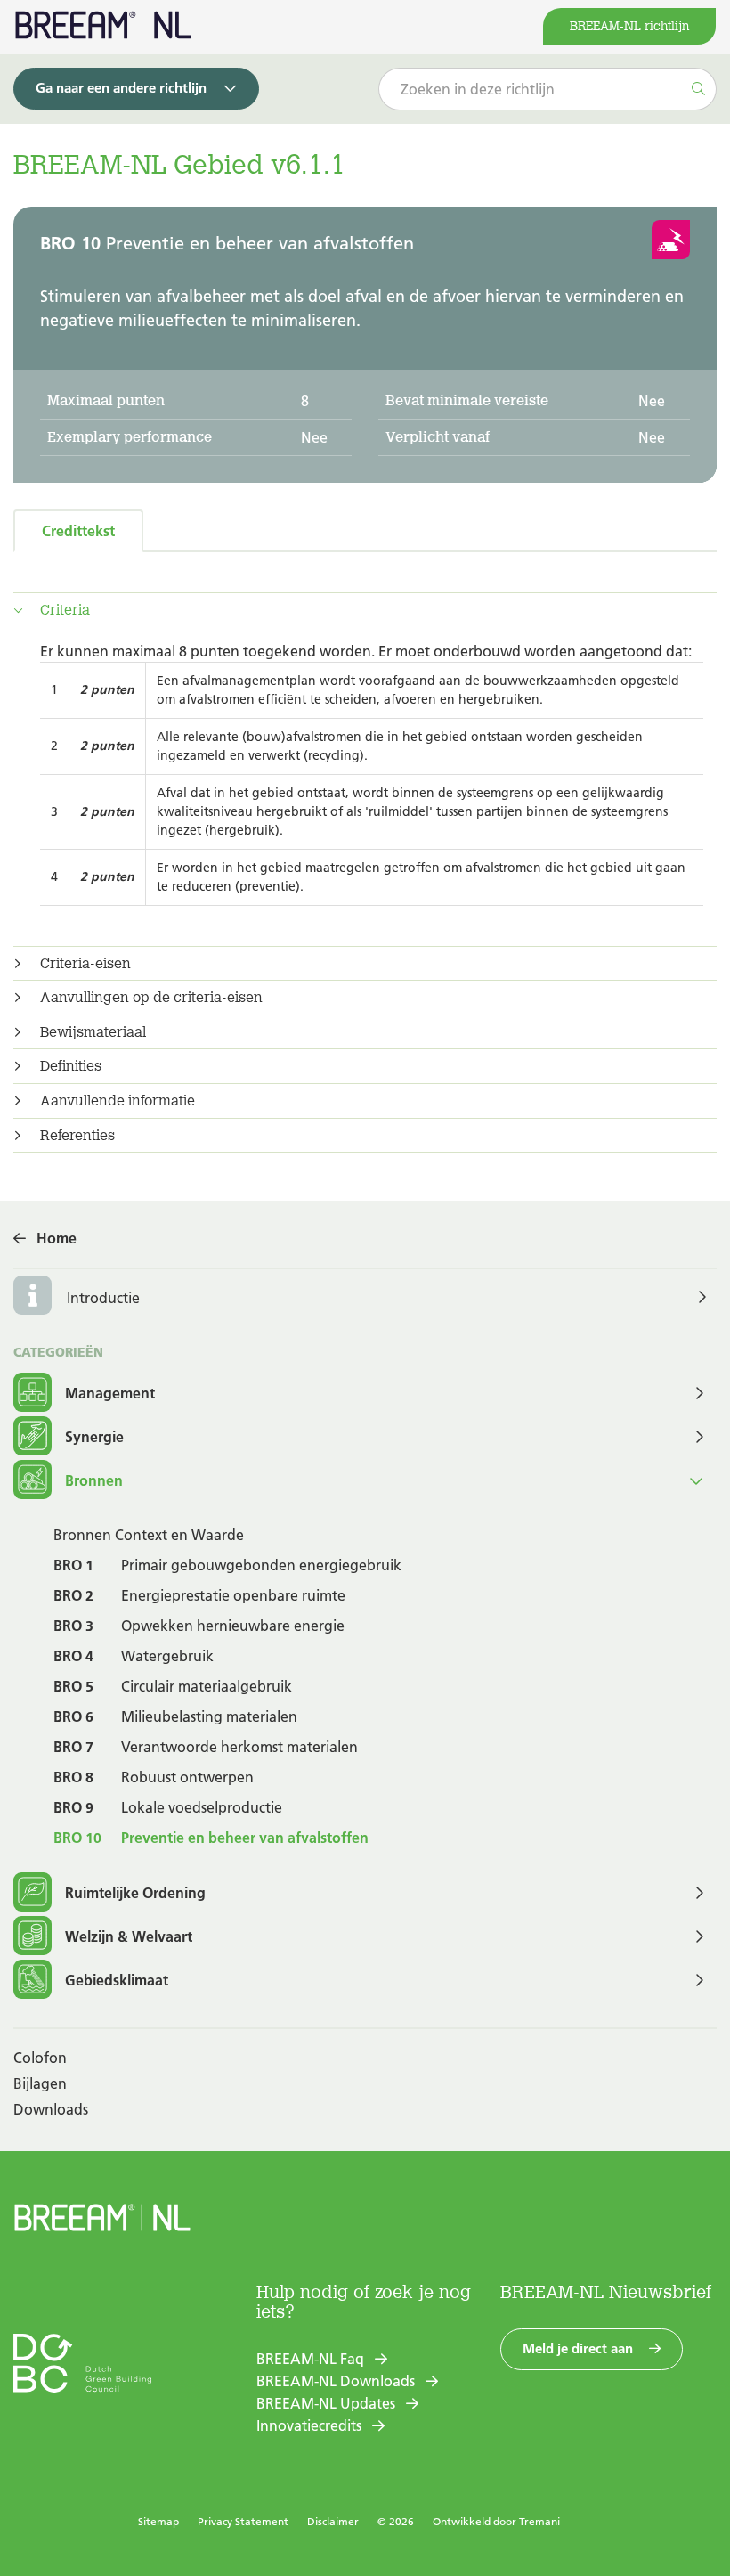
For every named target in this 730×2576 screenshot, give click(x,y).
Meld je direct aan (578, 2348)
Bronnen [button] (94, 1480)
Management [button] (110, 1393)
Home (57, 1238)
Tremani (539, 2521)
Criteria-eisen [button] (85, 964)
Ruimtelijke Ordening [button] (135, 1893)
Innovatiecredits (309, 2425)
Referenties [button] (77, 1136)
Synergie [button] (94, 1437)
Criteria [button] (65, 610)
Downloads (51, 2109)
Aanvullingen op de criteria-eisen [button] (151, 998)
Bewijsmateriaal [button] (93, 1032)
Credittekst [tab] (78, 531)
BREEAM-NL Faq (310, 2359)
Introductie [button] (103, 1298)
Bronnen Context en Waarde (149, 1535)
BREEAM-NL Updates (326, 2403)
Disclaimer (333, 2521)
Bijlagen (40, 2083)
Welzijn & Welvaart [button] (129, 1936)
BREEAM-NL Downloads (336, 2381)
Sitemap (158, 2521)
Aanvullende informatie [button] (118, 1101)
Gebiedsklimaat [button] (117, 1980)
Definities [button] (71, 1066)
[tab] (365, 610)
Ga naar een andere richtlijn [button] (121, 88)
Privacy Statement (243, 2521)
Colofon (40, 2058)
